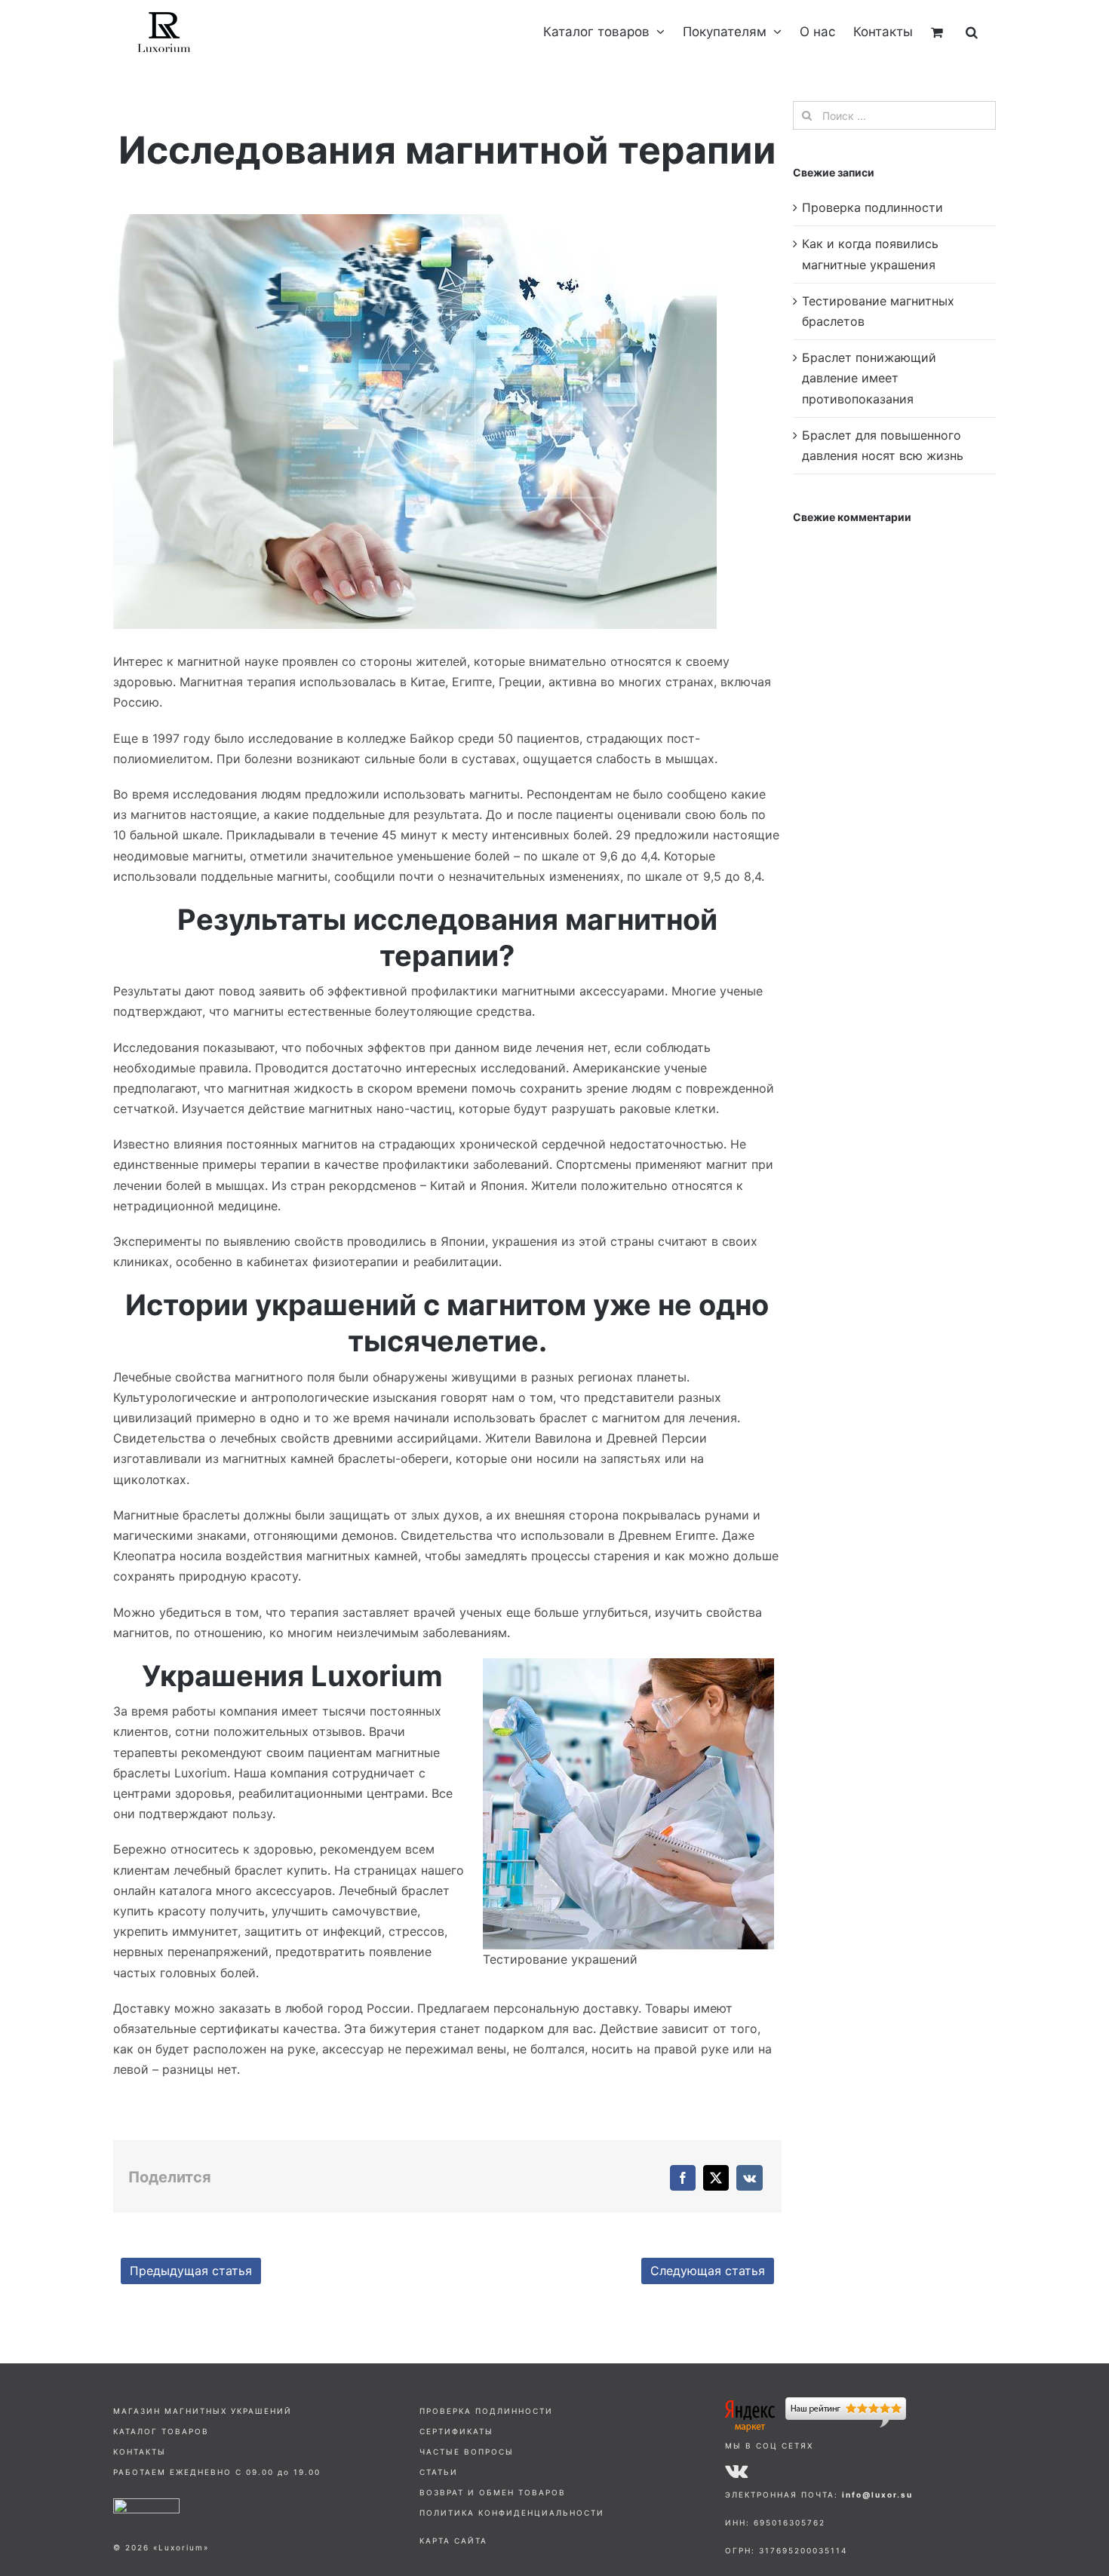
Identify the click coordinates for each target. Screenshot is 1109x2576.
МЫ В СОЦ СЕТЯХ (769, 2446)
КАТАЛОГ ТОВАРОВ (161, 2431)
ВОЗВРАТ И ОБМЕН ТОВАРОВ (493, 2492)
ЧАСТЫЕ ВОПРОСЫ (467, 2452)
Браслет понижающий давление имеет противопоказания (869, 378)
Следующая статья (708, 2271)
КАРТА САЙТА (453, 2541)
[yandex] (816, 2403)
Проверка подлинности (872, 207)
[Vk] (750, 2178)
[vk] (736, 2470)
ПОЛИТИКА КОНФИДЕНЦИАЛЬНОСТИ (512, 2513)
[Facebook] (683, 2178)
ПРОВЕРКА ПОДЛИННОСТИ (486, 2411)
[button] (972, 32)
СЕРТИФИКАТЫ (456, 2431)
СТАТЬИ (439, 2472)
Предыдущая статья (191, 2271)
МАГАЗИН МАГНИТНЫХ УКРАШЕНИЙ (203, 2411)
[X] (716, 2178)
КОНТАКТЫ (140, 2452)
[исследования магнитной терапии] (415, 220)
